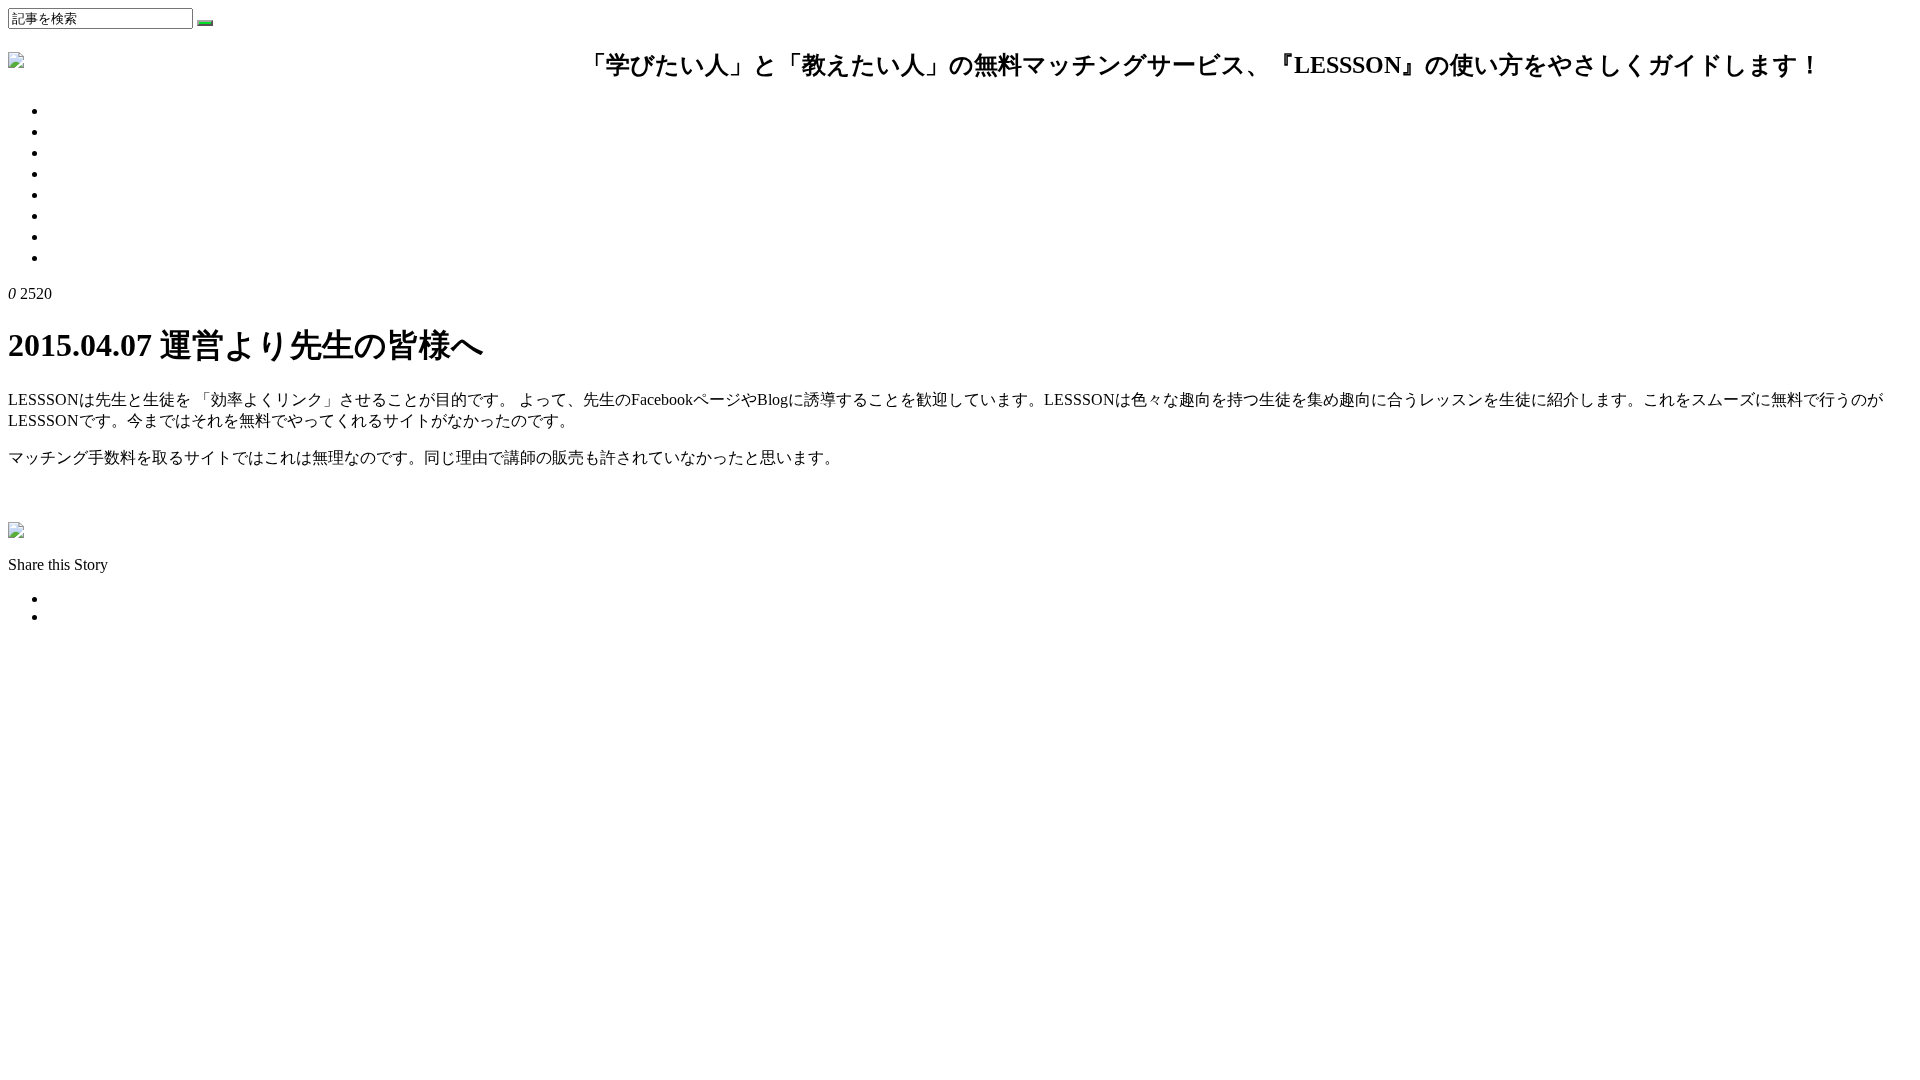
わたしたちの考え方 (120, 110)
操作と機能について (120, 131)
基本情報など (96, 173)
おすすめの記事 (104, 257)
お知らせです (96, 194)
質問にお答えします (120, 152)
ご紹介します (96, 236)
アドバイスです (104, 215)
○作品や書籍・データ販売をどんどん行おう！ (173, 494)
